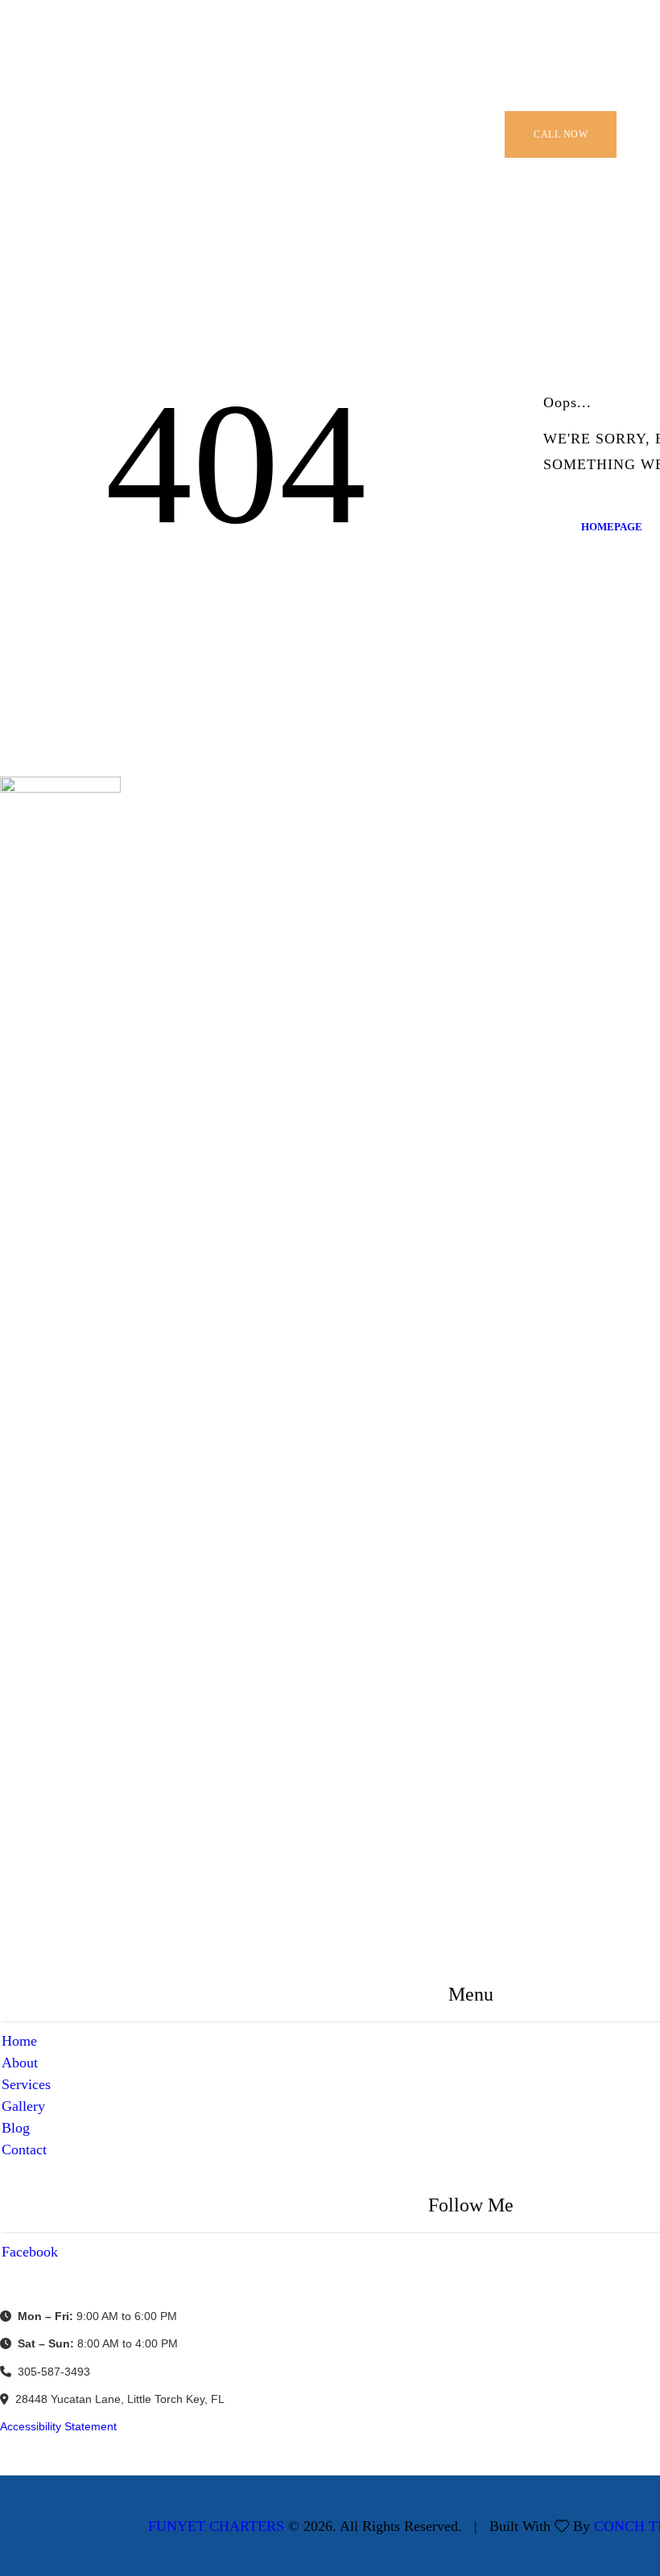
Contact (24, 2149)
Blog (16, 2128)
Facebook (30, 2252)
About (20, 2063)
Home (19, 2041)
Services (26, 2084)
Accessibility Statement (58, 2426)
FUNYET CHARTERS (216, 2526)
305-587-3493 (54, 2372)
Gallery (23, 2106)
